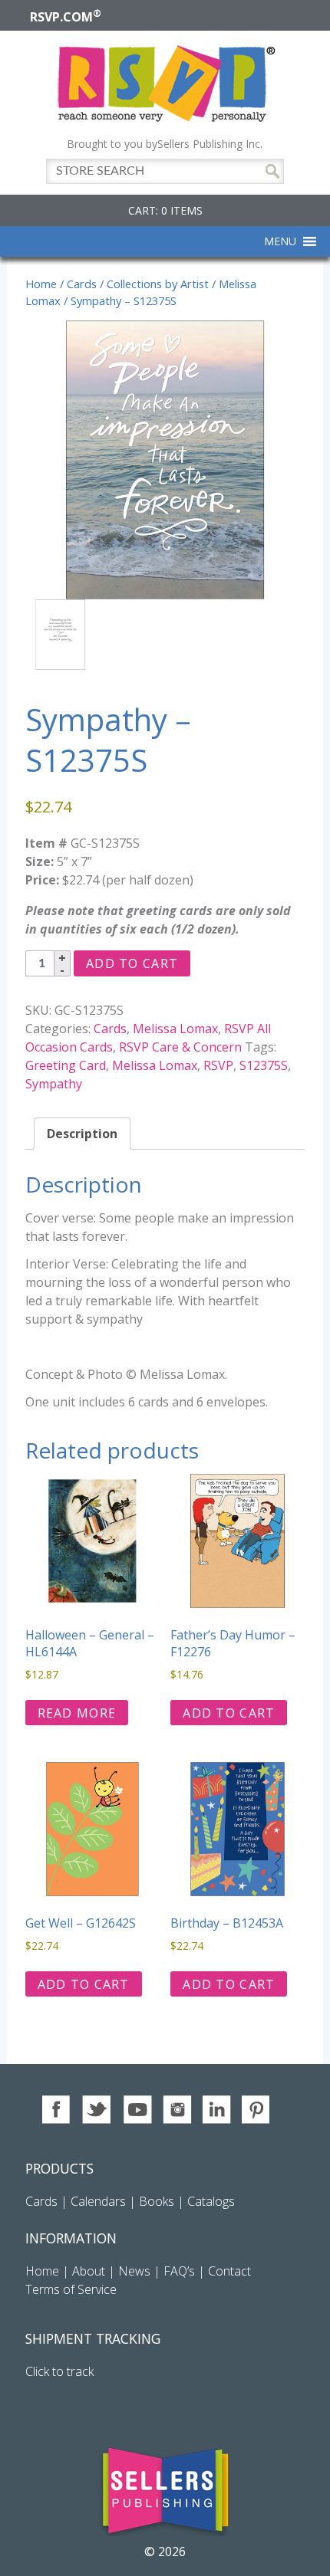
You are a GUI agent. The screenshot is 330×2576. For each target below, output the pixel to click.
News (134, 2271)
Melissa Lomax (175, 1029)
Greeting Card (66, 1065)
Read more (77, 1713)
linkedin (217, 2110)
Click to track (59, 2371)
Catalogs (211, 2201)
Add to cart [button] (229, 1713)
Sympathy (54, 1084)
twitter (97, 2110)
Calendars (98, 2201)
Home (41, 284)
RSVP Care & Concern (180, 1047)
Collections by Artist (158, 284)
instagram (177, 2110)
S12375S (264, 1065)
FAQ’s (179, 2271)
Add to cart (132, 963)
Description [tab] (82, 1134)
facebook (57, 2110)
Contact (229, 2271)
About (89, 2271)
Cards (82, 284)
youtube (137, 2110)
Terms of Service (71, 2289)
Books (157, 2201)
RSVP (218, 1065)
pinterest (257, 2110)
